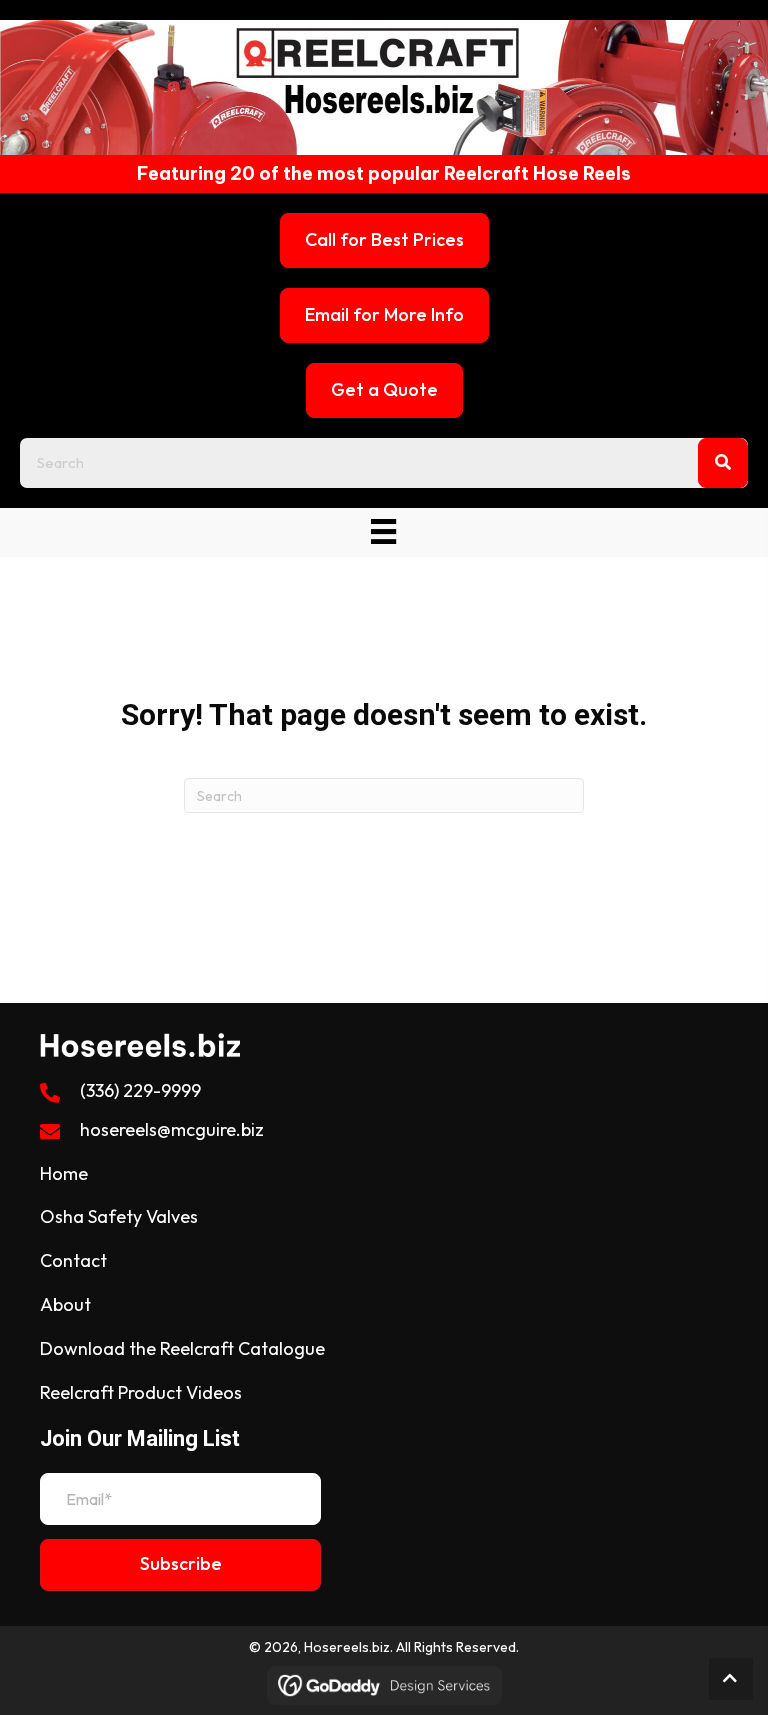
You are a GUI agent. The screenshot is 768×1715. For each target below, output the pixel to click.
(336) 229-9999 (140, 1090)
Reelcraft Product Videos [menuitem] (141, 1392)
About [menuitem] (65, 1304)
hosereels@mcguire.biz (172, 1129)
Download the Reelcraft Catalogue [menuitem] (182, 1348)
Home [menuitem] (64, 1173)
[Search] (723, 463)
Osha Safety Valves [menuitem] (119, 1216)
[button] (180, 1565)
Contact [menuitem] (73, 1260)
